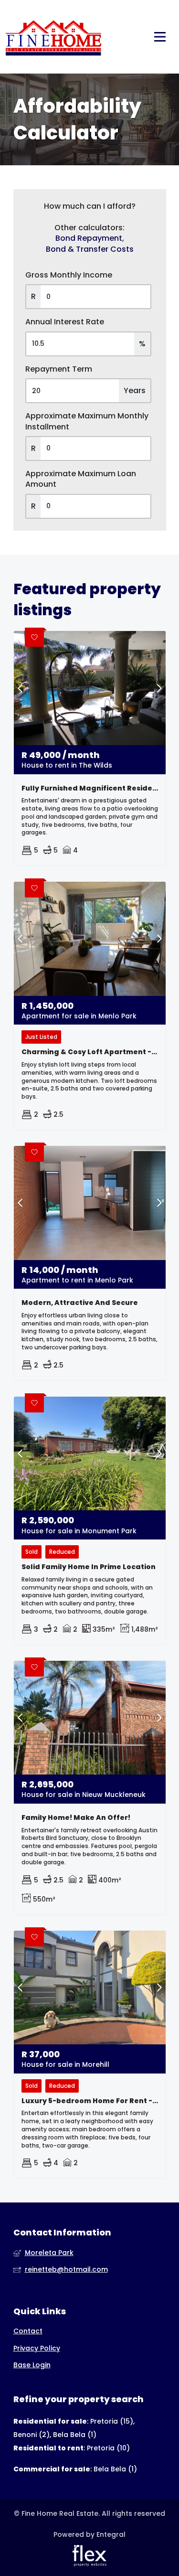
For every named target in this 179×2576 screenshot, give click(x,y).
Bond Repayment (89, 238)
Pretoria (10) (108, 2448)
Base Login (32, 2365)
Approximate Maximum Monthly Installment (87, 421)
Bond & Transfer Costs (90, 249)
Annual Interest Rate (65, 322)
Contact (28, 2331)
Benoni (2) (32, 2435)
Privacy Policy (37, 2348)
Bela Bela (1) (75, 2435)
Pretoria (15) (112, 2421)
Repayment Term (59, 369)
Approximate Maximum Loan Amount (81, 479)
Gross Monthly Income (69, 275)
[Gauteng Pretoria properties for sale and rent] (53, 37)
